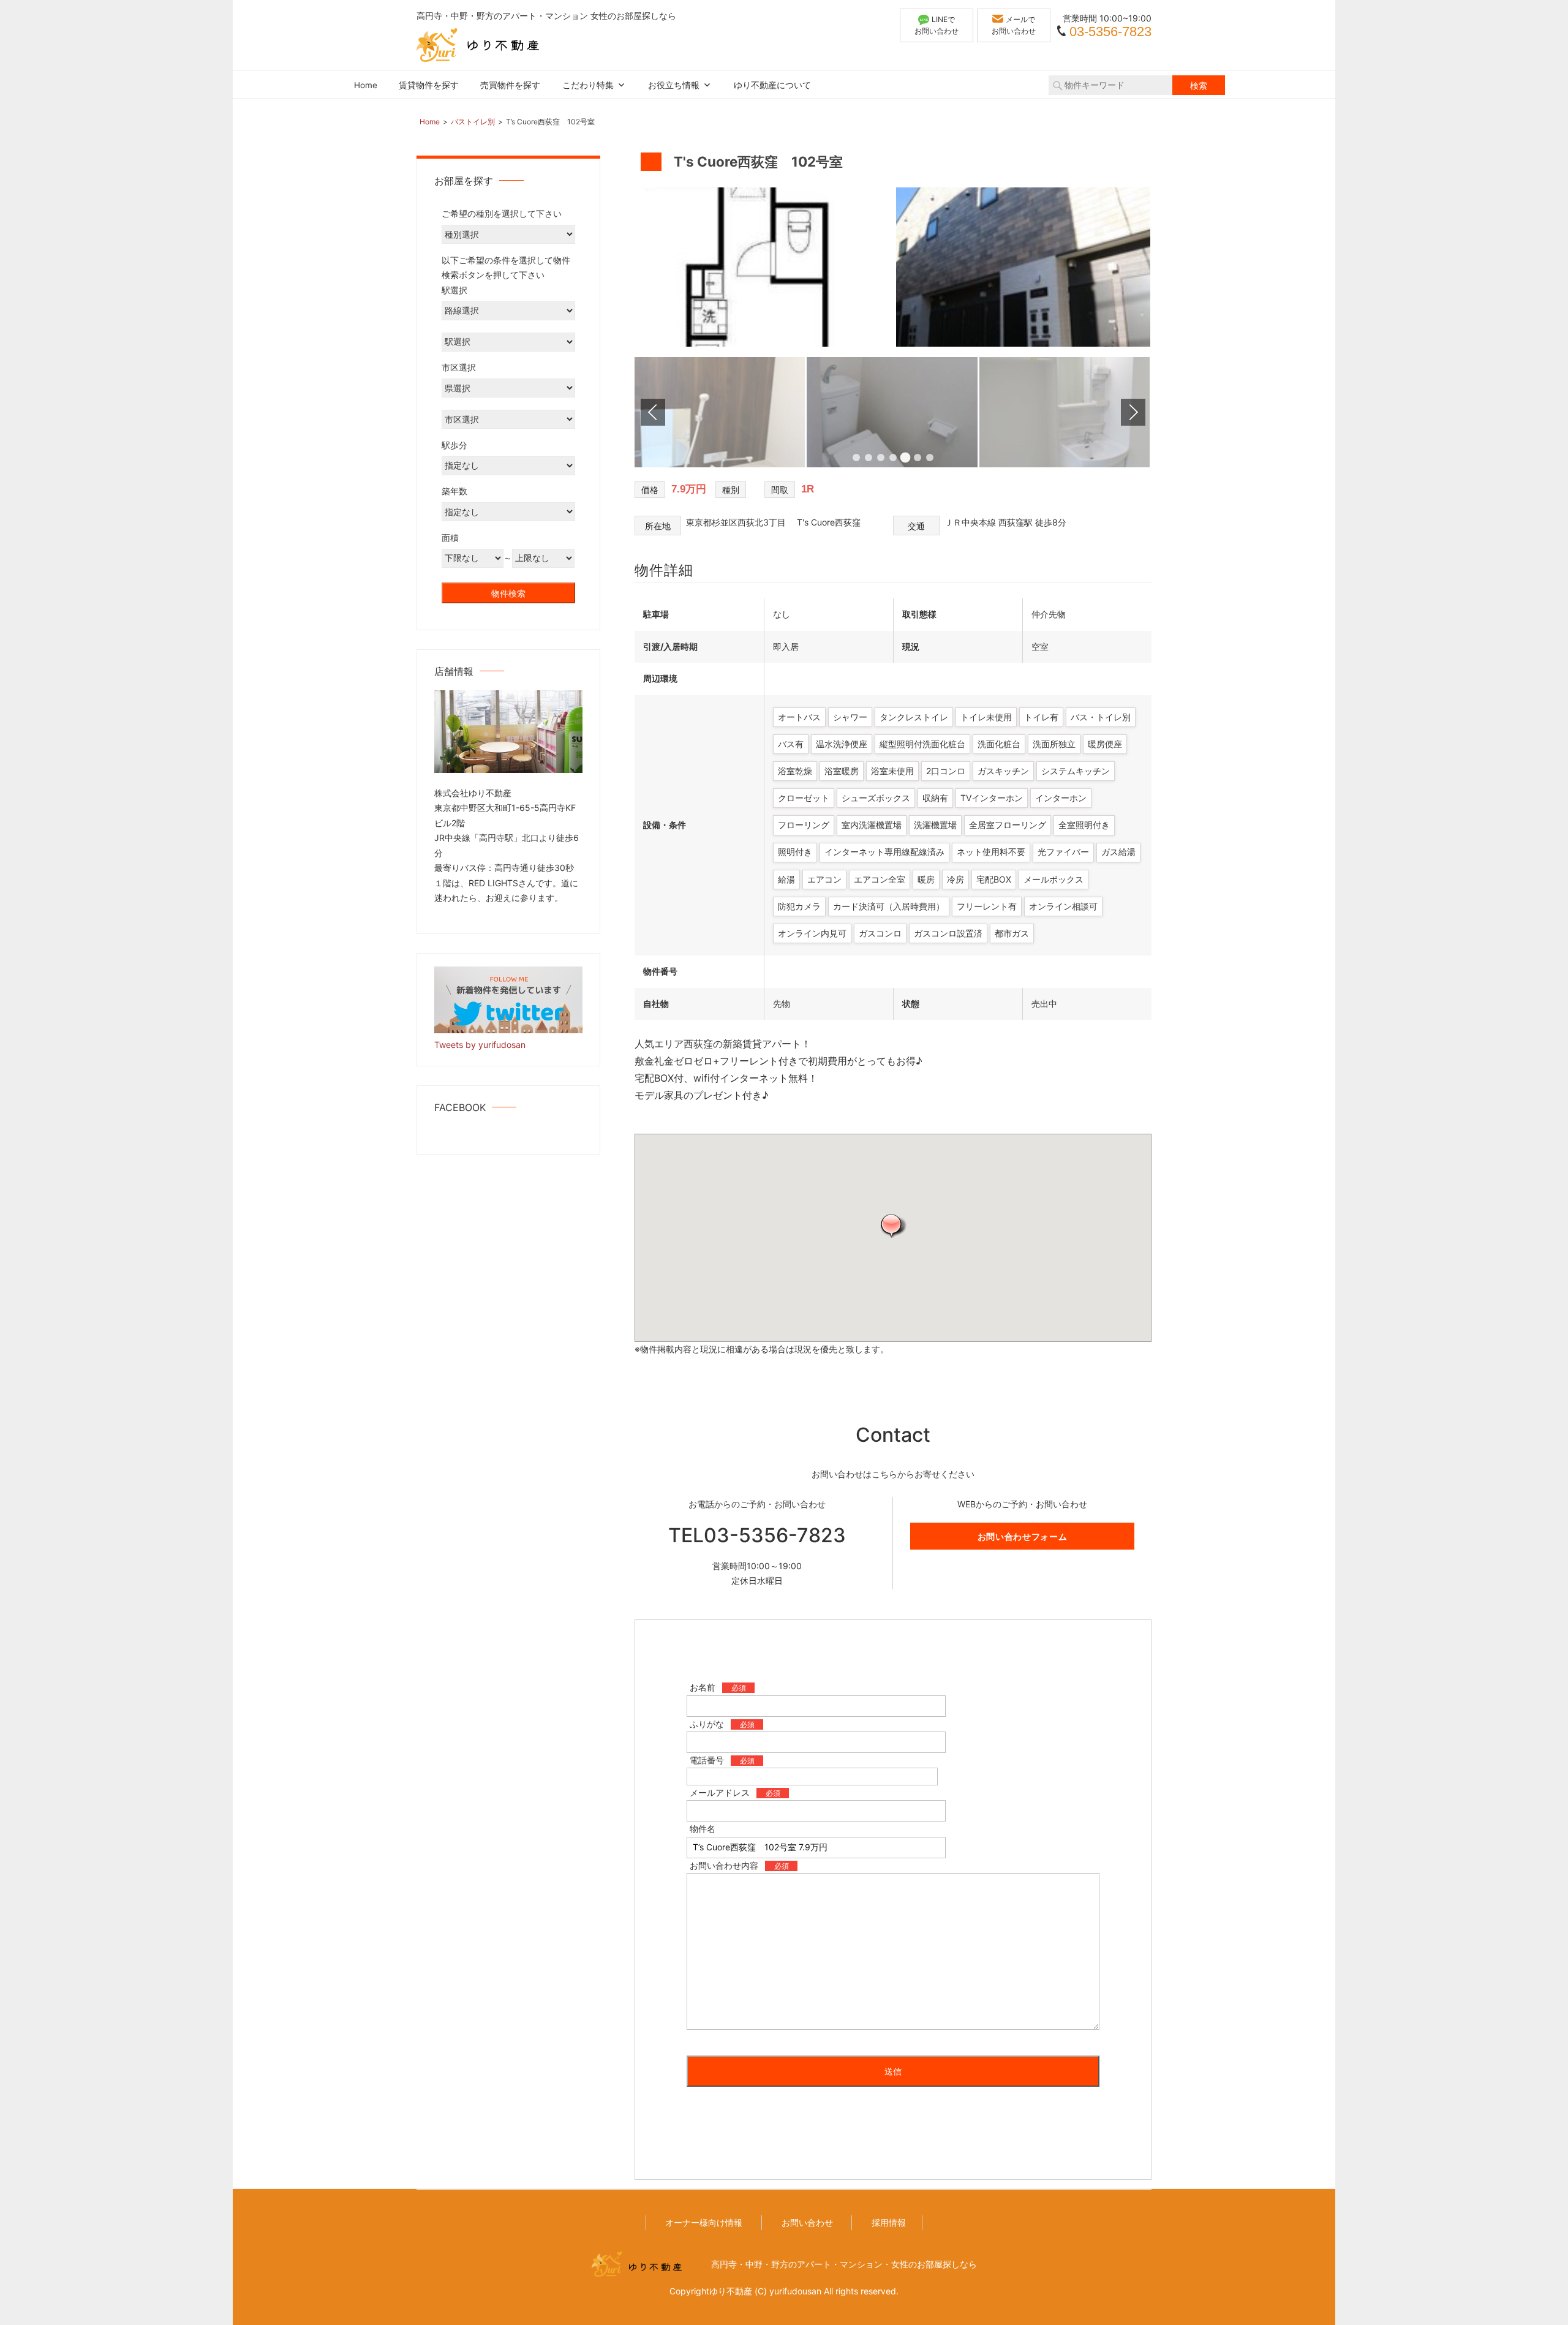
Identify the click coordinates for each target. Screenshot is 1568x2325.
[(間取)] (764, 343)
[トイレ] (721, 464)
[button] (893, 1225)
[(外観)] (1026, 343)
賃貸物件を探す (429, 85)
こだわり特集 (588, 85)
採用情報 (889, 2222)
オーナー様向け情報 (704, 2222)
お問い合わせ (807, 2222)
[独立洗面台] (893, 464)
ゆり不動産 (731, 2291)
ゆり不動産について (772, 85)
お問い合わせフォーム (1023, 1536)
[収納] (1065, 464)
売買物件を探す (510, 85)
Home (366, 85)
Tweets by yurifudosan (480, 1045)
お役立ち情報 (674, 85)
